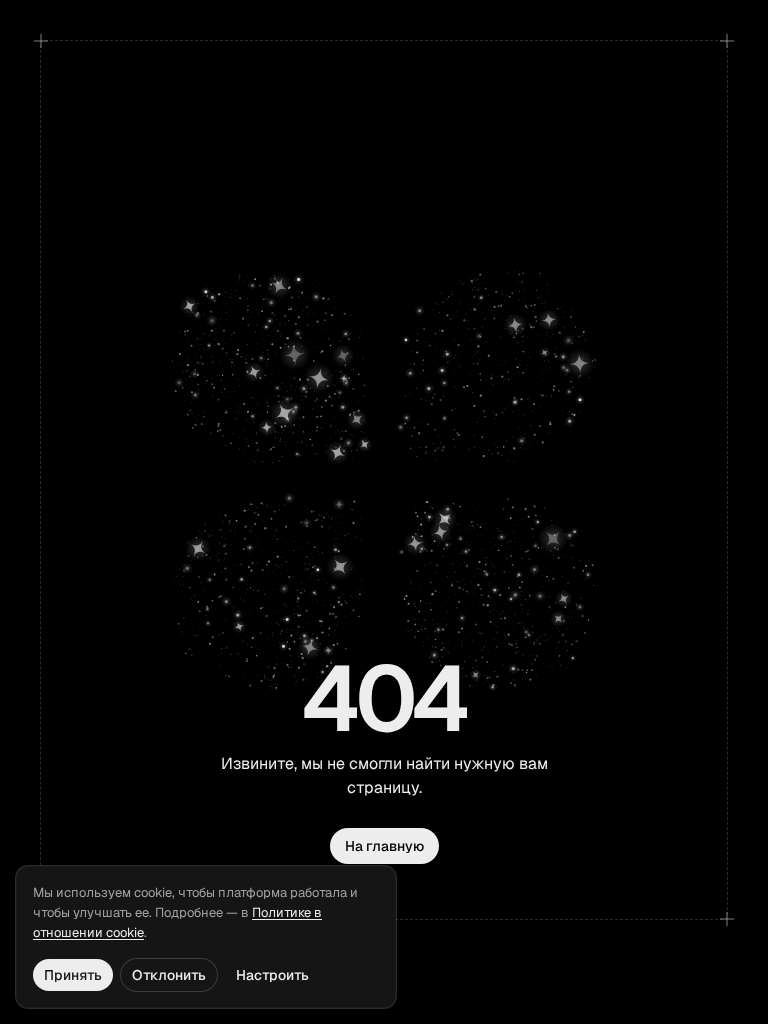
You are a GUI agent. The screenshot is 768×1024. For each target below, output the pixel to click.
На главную (384, 846)
